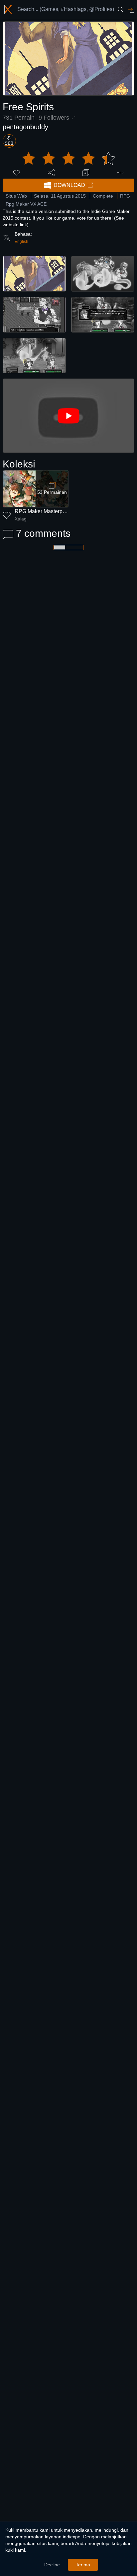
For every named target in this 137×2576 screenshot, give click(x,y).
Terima (83, 2565)
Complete (103, 196)
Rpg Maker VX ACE (26, 204)
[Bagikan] (51, 173)
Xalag (21, 519)
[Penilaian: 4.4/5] (68, 159)
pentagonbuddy (25, 127)
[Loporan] (120, 173)
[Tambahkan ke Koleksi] (86, 173)
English (21, 242)
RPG (125, 196)
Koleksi (19, 464)
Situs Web (16, 196)
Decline (52, 2565)
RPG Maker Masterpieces (45, 511)
